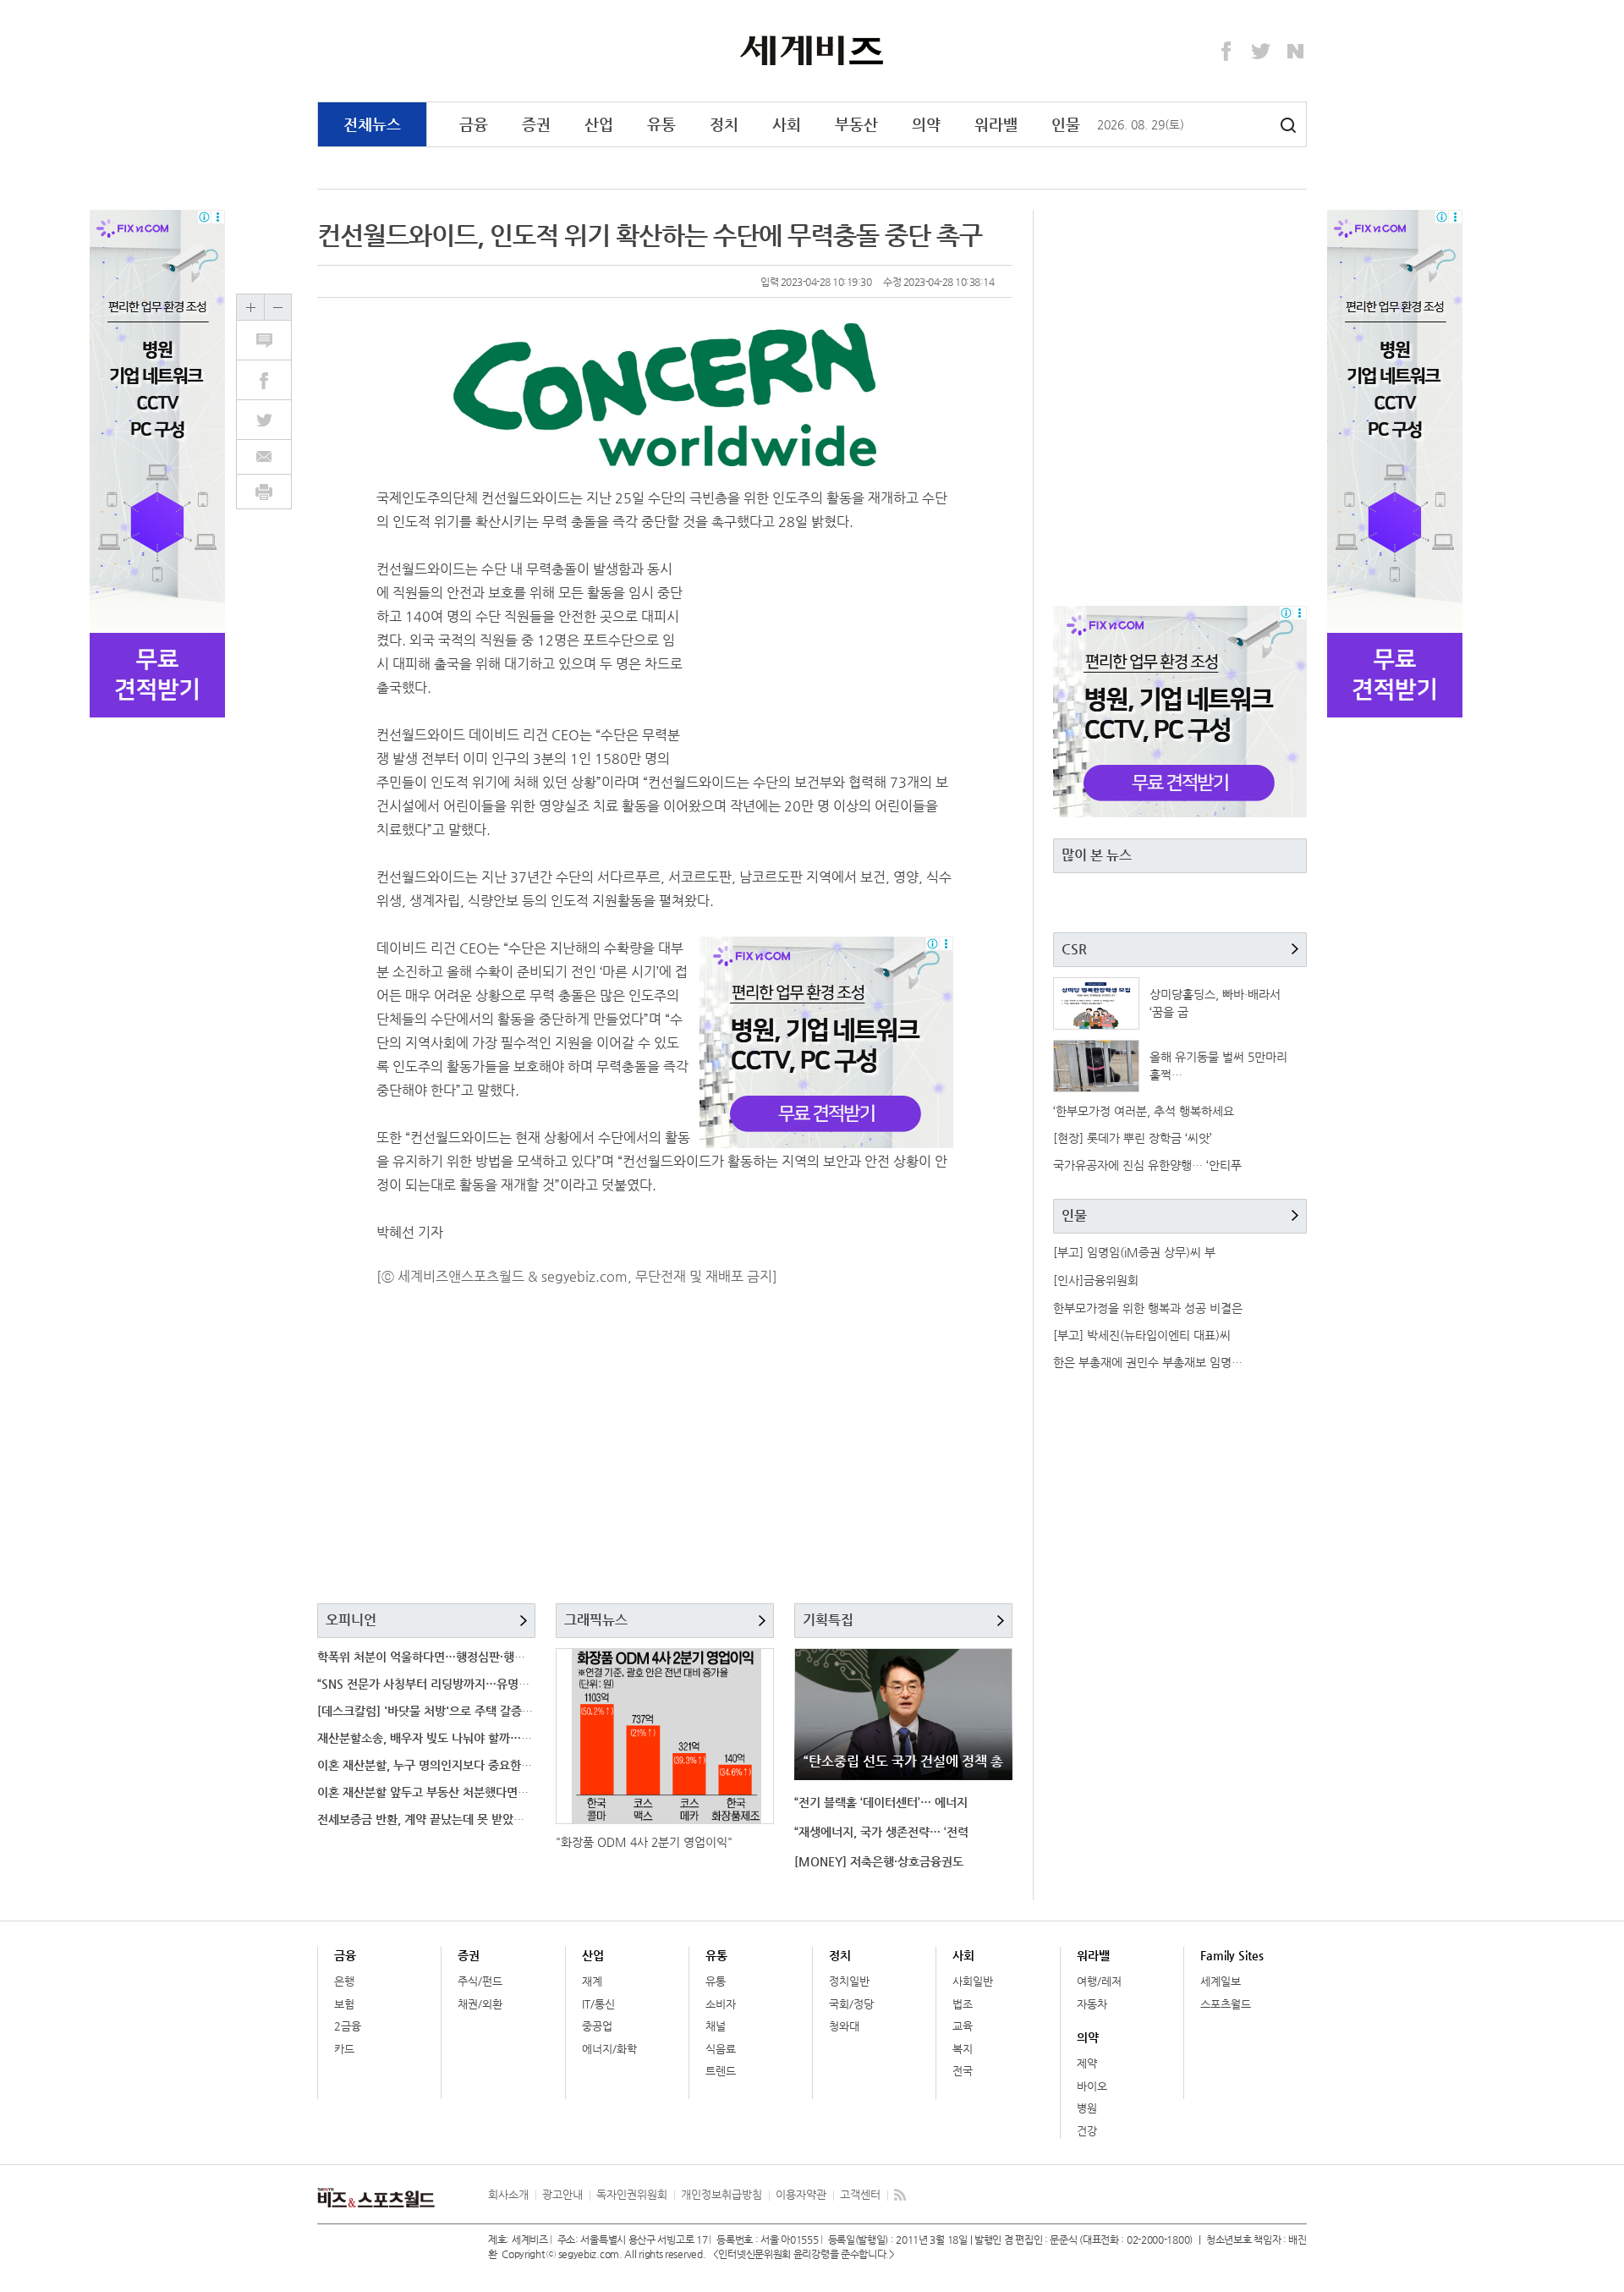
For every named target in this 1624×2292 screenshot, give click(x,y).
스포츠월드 (1226, 2004)
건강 (1087, 2131)
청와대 (844, 2026)
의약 (926, 124)
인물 (1066, 124)
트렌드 (721, 2071)
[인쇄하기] (264, 492)
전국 (963, 2071)
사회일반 (973, 1981)
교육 (963, 2026)
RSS (900, 2195)
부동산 (856, 124)
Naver (1296, 52)
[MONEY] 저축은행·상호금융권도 (879, 1861)
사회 (787, 124)
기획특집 (828, 1620)
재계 (592, 1981)
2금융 (348, 2026)
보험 (344, 2004)
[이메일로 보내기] (264, 457)
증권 (536, 124)
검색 (1288, 125)
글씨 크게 (250, 307)
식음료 (721, 2049)
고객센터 (860, 2194)
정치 (724, 124)
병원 (1087, 2108)
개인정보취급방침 (721, 2194)
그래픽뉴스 (596, 1620)
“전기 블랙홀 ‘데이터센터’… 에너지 (881, 1802)
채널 (716, 2026)
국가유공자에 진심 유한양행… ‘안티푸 (1147, 1165)
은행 (344, 1981)
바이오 (1092, 2086)
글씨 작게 (277, 307)
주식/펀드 (480, 1981)
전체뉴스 (372, 124)
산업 (599, 124)
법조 (963, 2004)
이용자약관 (801, 2194)
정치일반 (849, 1981)
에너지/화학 (609, 2049)
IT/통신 (598, 2004)
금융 (474, 124)
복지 (963, 2049)
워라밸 (996, 124)
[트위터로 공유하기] (273, 420)
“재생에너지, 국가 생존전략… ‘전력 (881, 1832)
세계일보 (1221, 1981)
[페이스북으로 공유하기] (273, 380)
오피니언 (351, 1620)
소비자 (721, 2004)
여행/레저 (1099, 1981)
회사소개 (508, 2194)
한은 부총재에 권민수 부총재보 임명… (1148, 1362)
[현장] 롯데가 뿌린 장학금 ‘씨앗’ (1133, 1138)
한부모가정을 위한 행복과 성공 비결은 (1148, 1308)
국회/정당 (851, 2004)
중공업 (597, 2026)
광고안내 (562, 2194)
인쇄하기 (264, 492)
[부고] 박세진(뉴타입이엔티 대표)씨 (1142, 1335)
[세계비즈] (812, 50)
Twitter (1261, 52)
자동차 (1092, 2004)
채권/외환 (480, 2004)
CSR (1074, 949)
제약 (1087, 2063)
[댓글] (273, 340)
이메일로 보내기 (264, 457)
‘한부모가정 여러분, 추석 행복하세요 (1144, 1111)
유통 (661, 124)
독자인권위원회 (632, 2194)
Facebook (1226, 52)
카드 (344, 2049)
